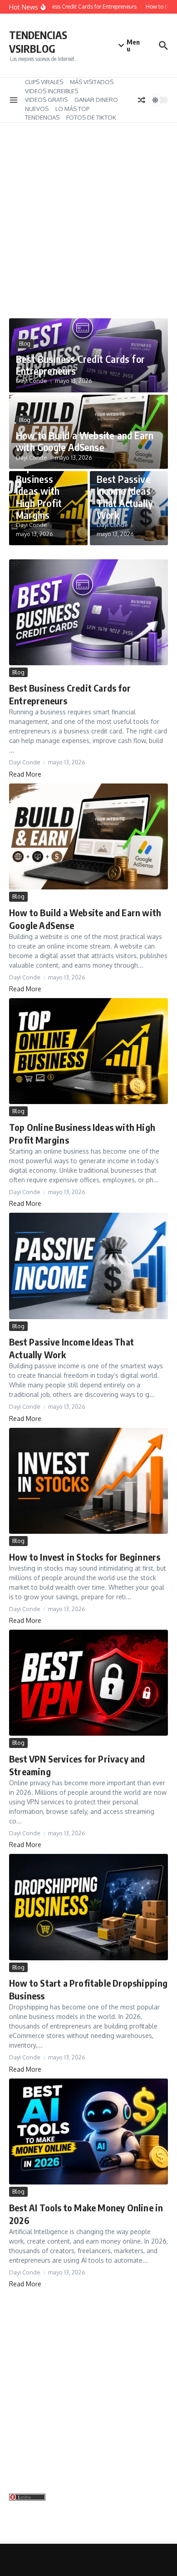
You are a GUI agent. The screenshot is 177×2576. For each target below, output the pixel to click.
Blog (25, 344)
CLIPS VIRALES (44, 82)
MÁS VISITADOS (92, 82)
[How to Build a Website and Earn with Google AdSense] (88, 836)
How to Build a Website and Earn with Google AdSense (85, 441)
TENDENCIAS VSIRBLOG (38, 42)
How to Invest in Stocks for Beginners (85, 1557)
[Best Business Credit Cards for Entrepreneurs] (88, 612)
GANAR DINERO (96, 100)
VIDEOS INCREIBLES (52, 91)
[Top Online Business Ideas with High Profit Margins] (88, 1051)
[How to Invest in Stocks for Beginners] (88, 1481)
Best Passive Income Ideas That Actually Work (125, 497)
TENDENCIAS (42, 117)
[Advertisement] (88, 225)
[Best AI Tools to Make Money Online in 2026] (88, 2132)
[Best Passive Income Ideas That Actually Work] (88, 1266)
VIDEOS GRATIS (46, 100)
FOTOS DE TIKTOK (91, 117)
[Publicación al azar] (142, 100)
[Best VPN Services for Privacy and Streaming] (88, 1683)
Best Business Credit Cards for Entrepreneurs (80, 365)
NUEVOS (37, 109)
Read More (25, 774)
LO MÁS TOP (72, 109)
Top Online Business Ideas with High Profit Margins (39, 491)
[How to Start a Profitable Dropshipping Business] (88, 1907)
